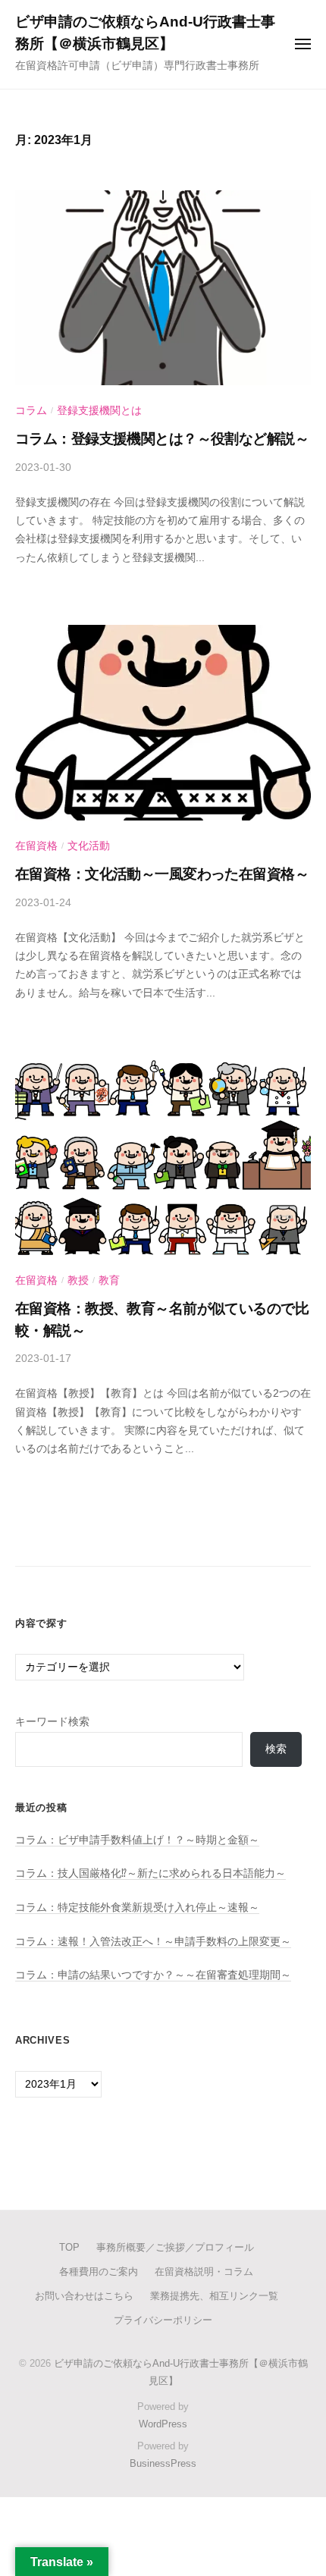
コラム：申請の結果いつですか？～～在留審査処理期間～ (153, 1975)
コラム (31, 411)
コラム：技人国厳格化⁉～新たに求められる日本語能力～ (150, 1873)
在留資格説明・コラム (204, 2272)
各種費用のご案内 (99, 2272)
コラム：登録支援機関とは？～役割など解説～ (162, 439)
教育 (109, 1280)
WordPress (163, 2424)
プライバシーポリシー (163, 2320)
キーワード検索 (52, 1722)
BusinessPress (163, 2463)
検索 (276, 1749)
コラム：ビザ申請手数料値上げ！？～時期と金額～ (137, 1840)
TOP (69, 2247)
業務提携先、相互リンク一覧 (214, 2296)
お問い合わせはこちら (84, 2296)
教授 (78, 1280)
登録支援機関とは (99, 411)
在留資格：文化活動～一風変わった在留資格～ (162, 874)
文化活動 (89, 846)
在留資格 (36, 846)
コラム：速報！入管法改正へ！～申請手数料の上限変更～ (153, 1942)
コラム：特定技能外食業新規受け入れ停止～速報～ (137, 1908)
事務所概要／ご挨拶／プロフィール (175, 2247)
